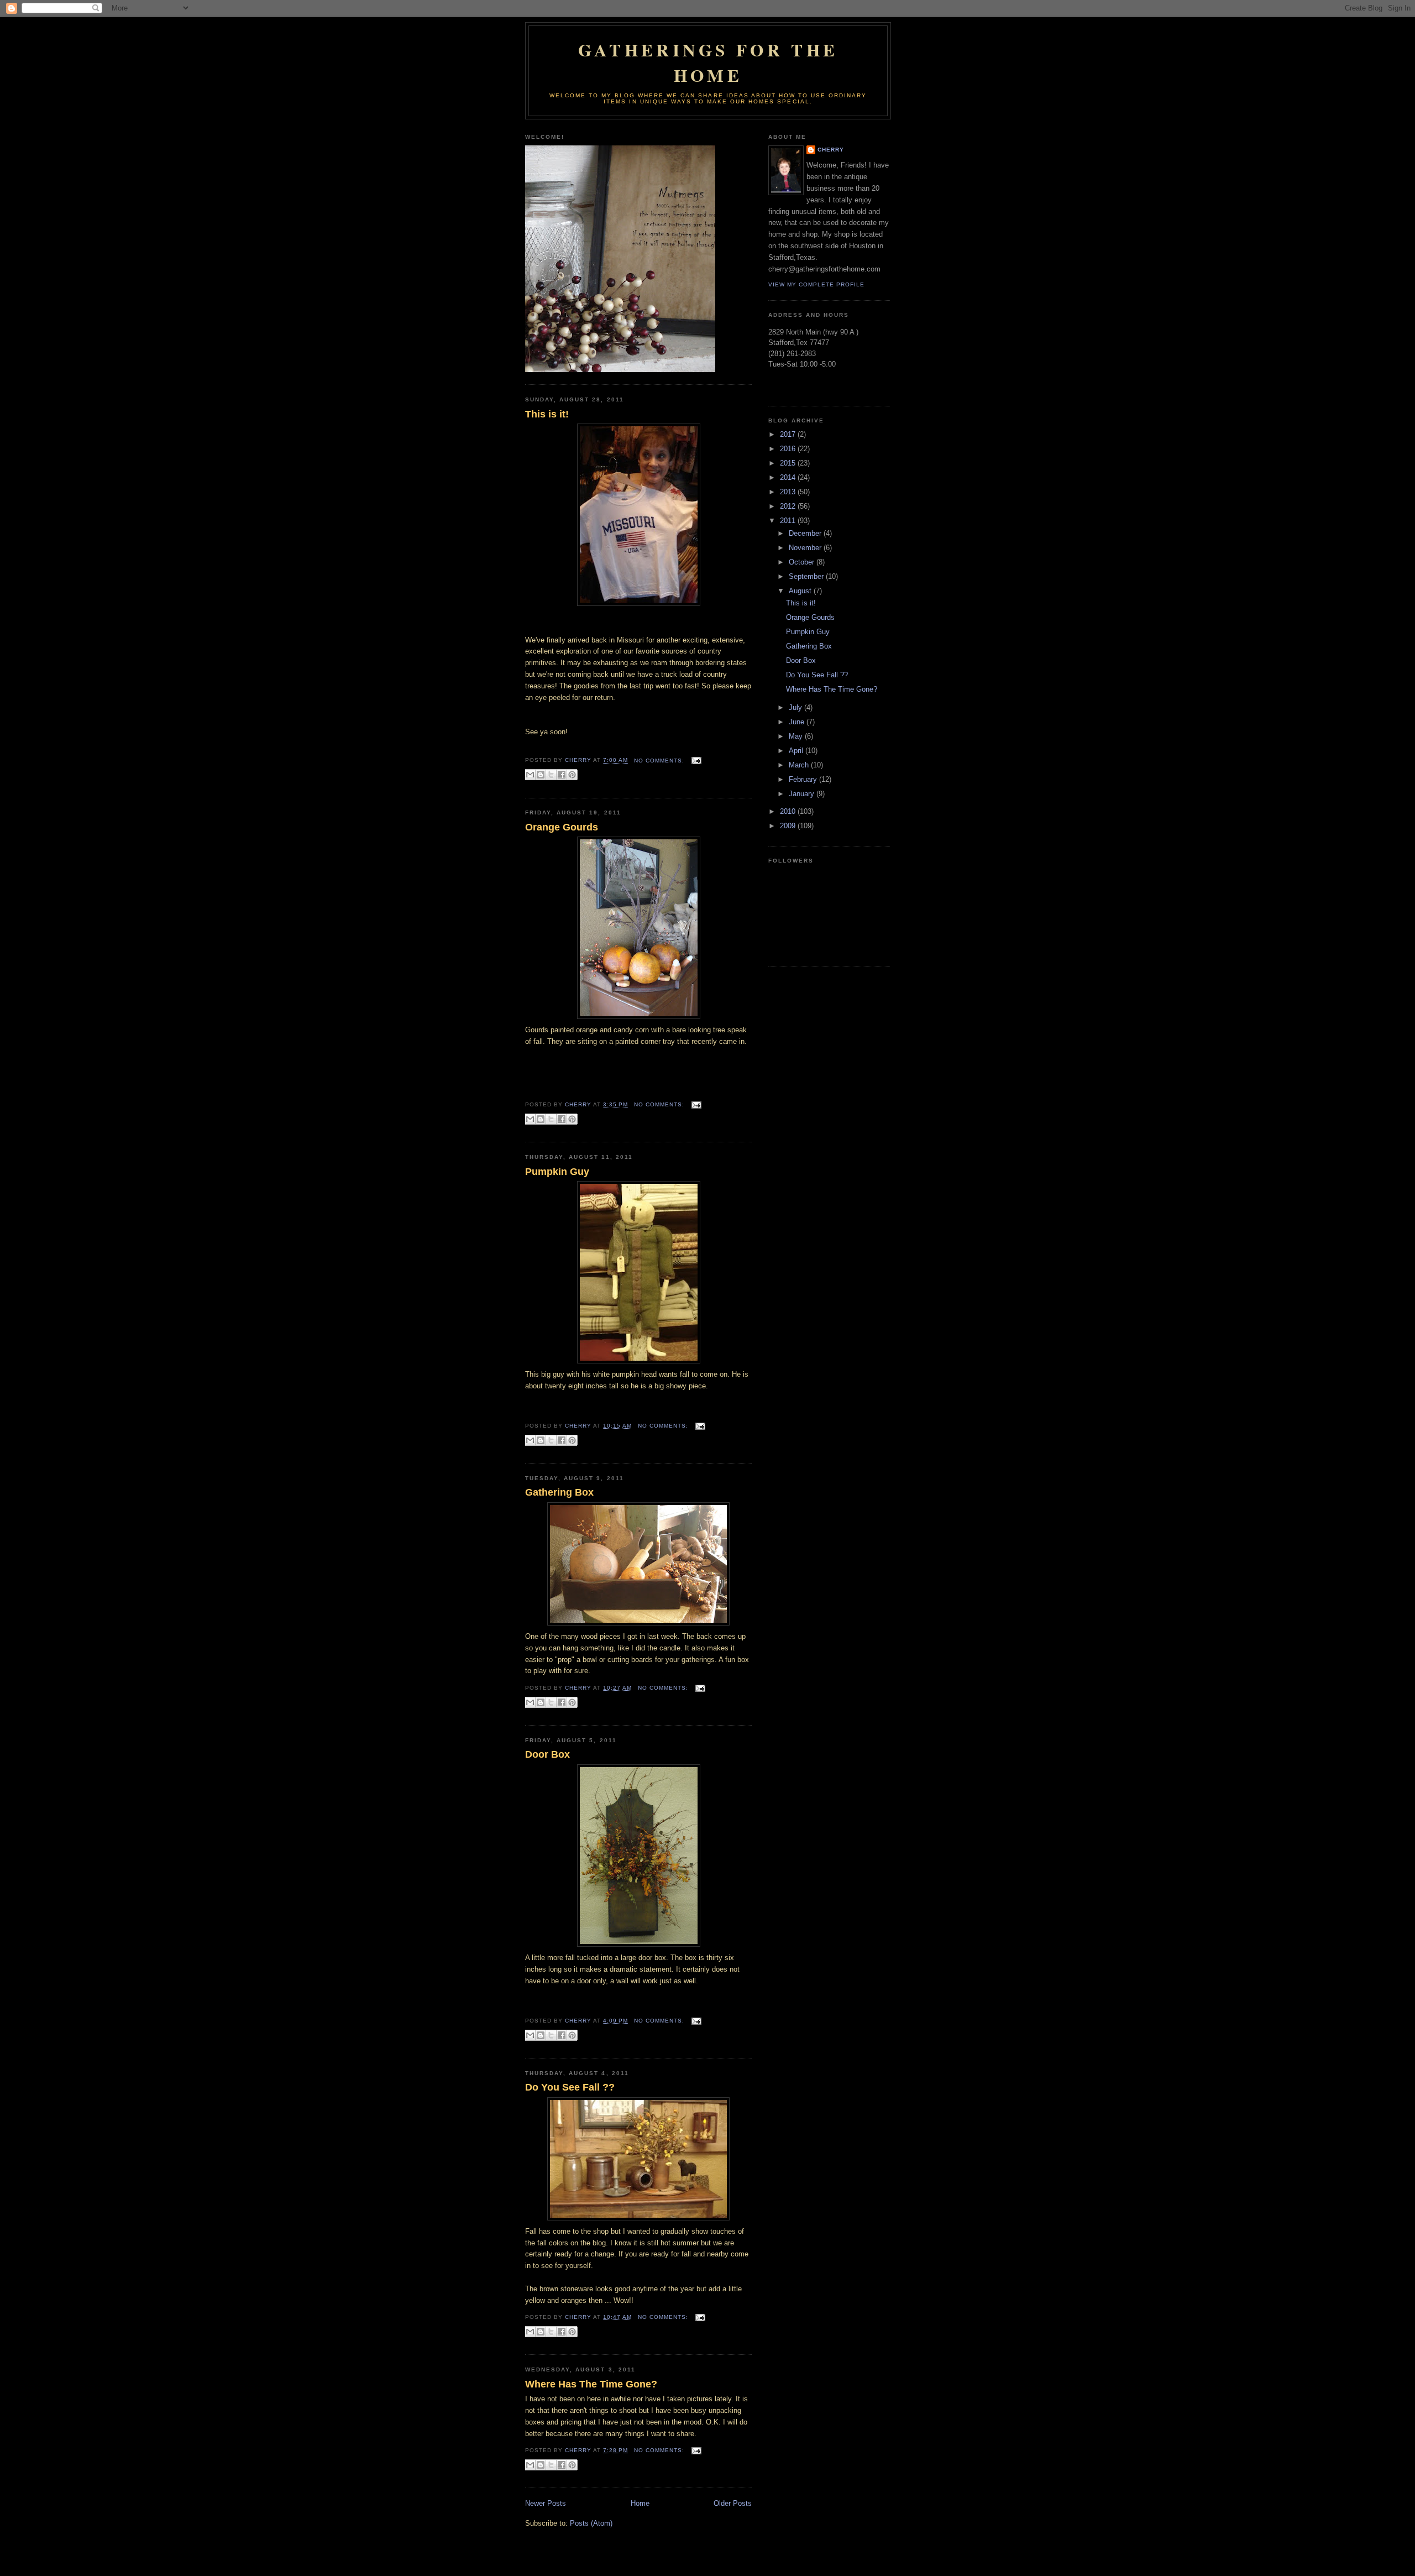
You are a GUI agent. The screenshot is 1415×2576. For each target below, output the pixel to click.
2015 (789, 463)
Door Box (547, 1754)
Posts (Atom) (591, 2523)
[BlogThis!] (541, 775)
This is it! (547, 414)
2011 (789, 521)
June (798, 722)
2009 (789, 826)
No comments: (660, 761)
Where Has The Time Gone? (591, 2384)
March (800, 765)
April (797, 751)
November (806, 548)
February (804, 779)
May (797, 736)
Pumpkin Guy (557, 1172)
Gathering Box (559, 1492)
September (807, 576)
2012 (789, 506)
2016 (789, 449)
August (801, 591)
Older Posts (733, 2503)
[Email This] (530, 775)
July (796, 707)
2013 (789, 492)
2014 (789, 477)
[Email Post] (695, 761)
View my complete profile (816, 284)
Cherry (831, 150)
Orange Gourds (562, 827)
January (803, 794)
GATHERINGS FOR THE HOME (708, 62)
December (806, 533)
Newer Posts (546, 2503)
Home (640, 2503)
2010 (789, 811)
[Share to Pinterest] (572, 775)
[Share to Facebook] (562, 775)
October (803, 562)
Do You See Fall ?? (570, 2087)
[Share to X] (551, 775)
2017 (789, 434)
